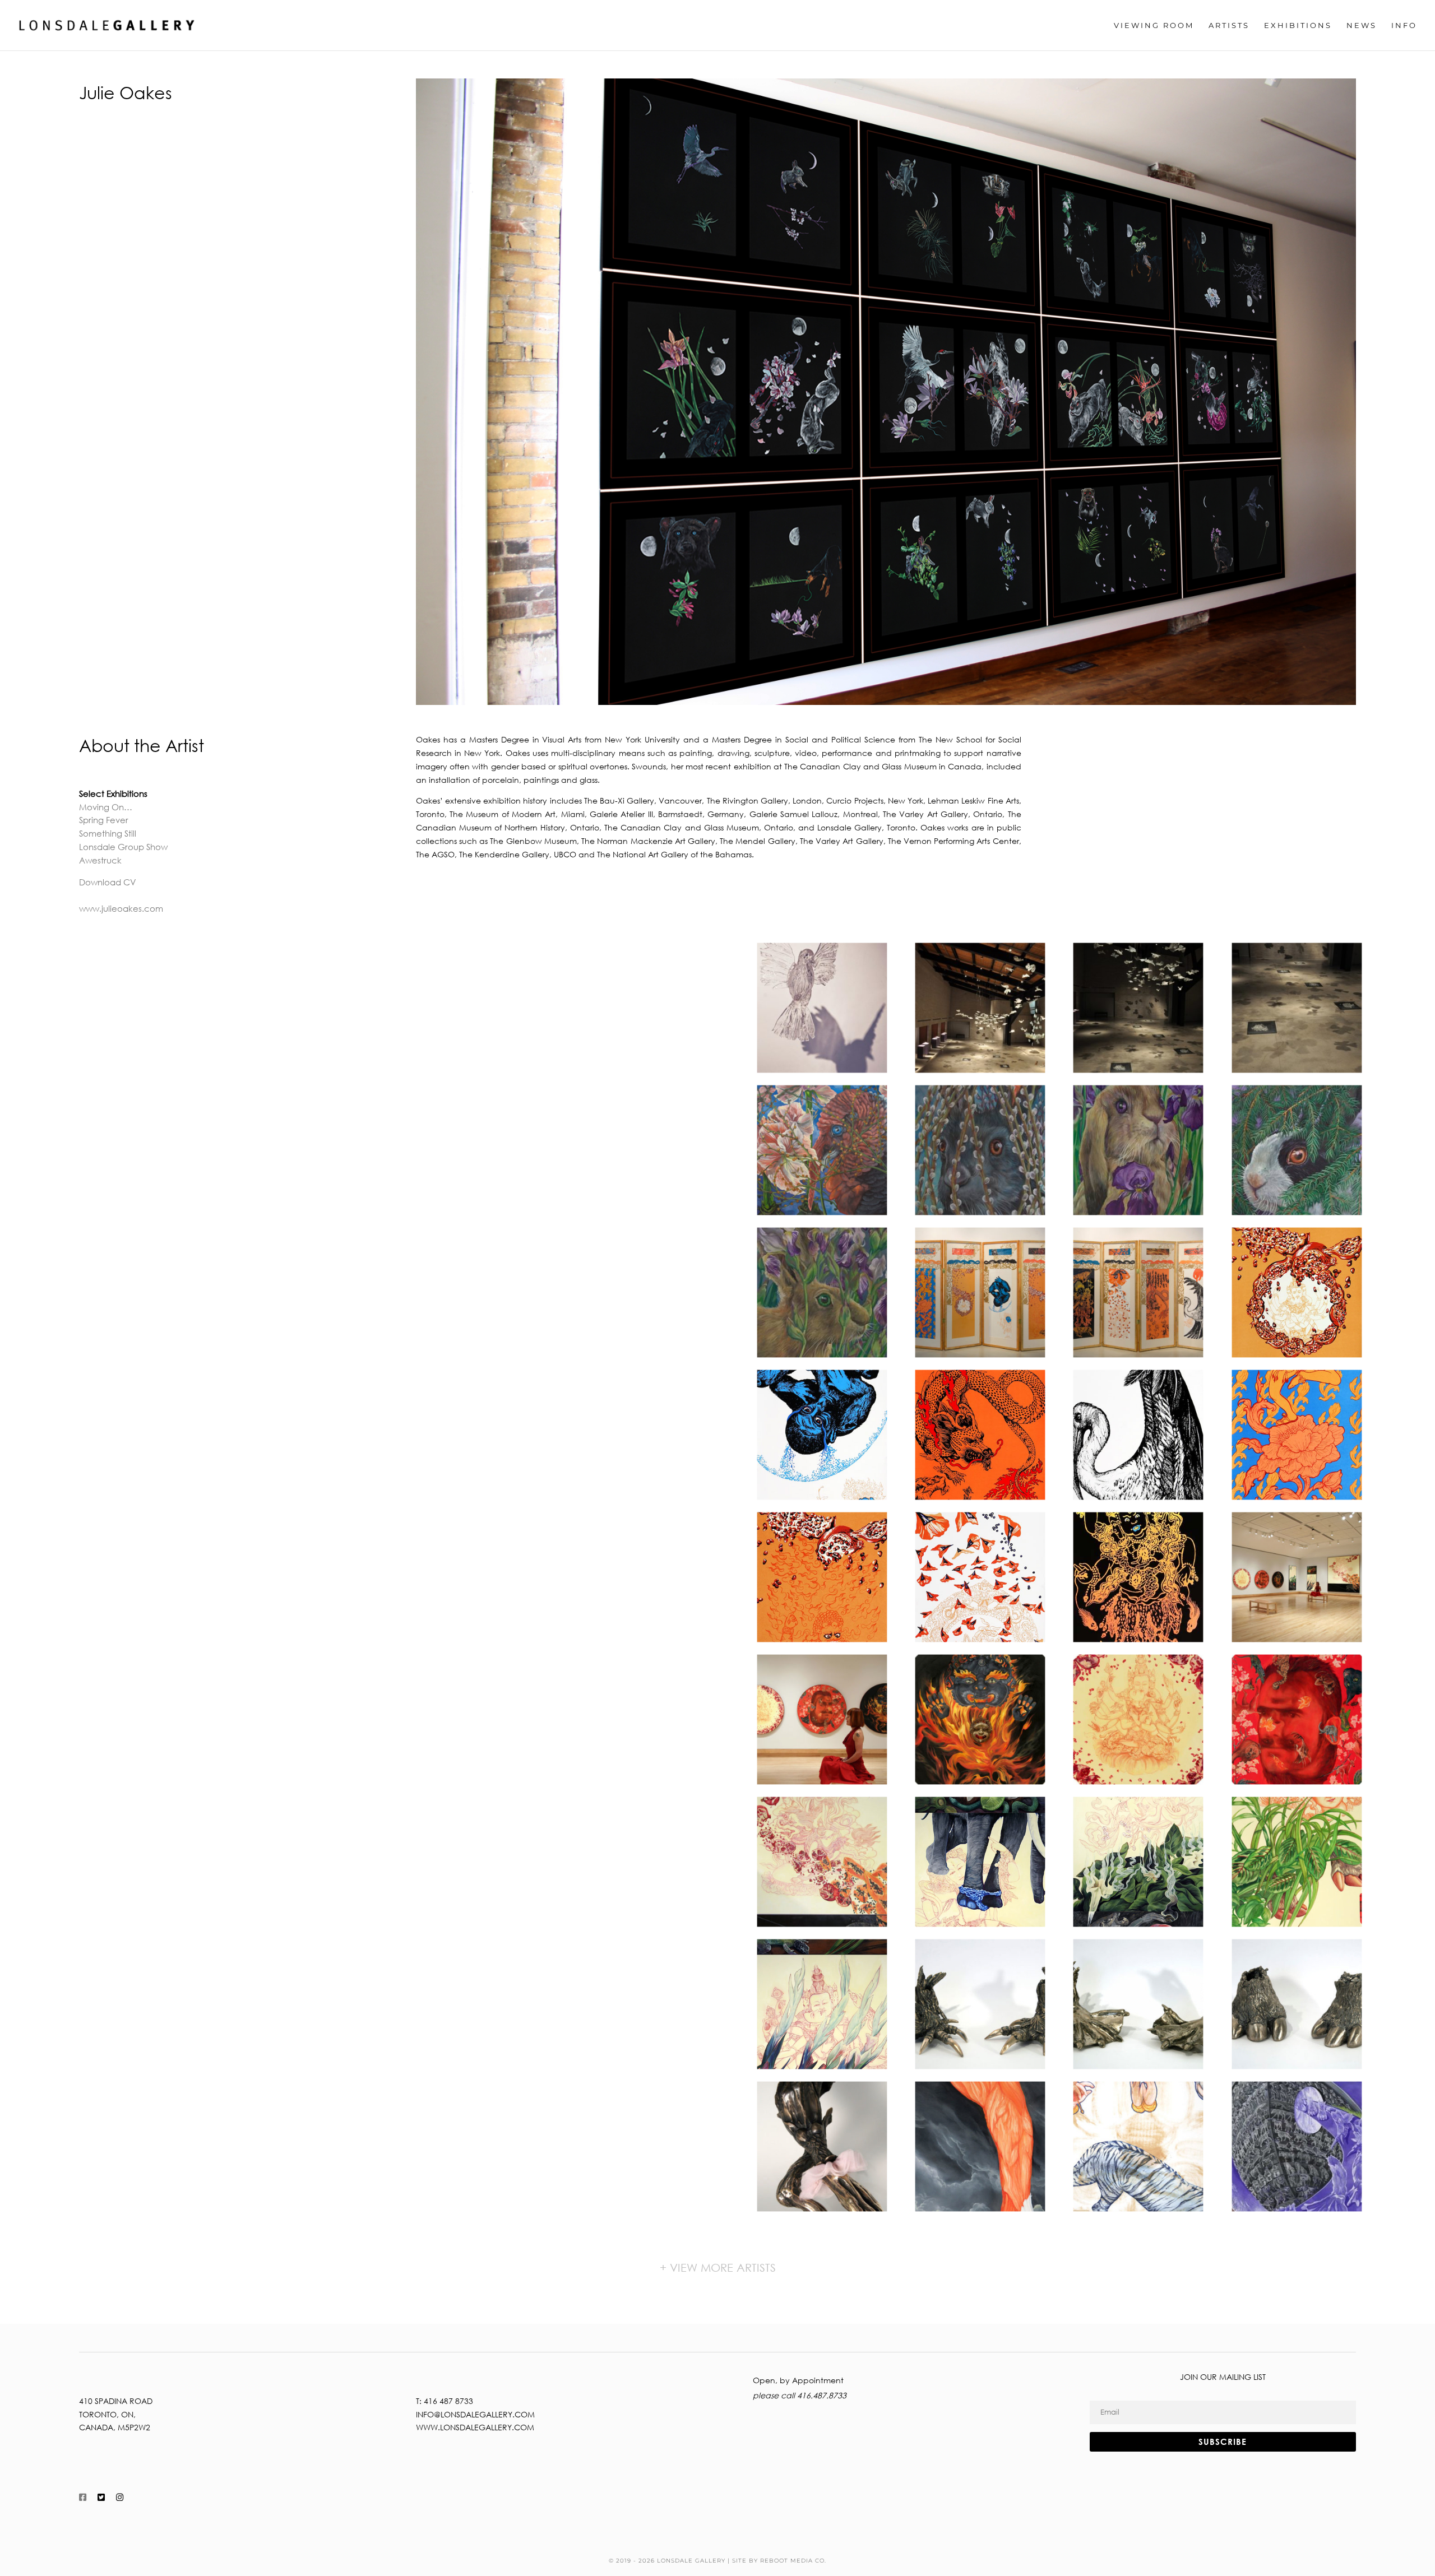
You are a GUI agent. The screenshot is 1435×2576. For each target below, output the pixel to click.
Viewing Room (1154, 25)
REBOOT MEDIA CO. (793, 2561)
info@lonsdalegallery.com (475, 2414)
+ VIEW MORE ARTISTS (718, 2268)
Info (1404, 25)
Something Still (108, 833)
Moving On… (106, 807)
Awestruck (100, 860)
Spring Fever (104, 820)
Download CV (108, 882)
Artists (1229, 25)
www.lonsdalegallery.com (475, 2427)
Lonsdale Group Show (123, 847)
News (1362, 25)
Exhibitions (1298, 25)
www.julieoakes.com (121, 908)
